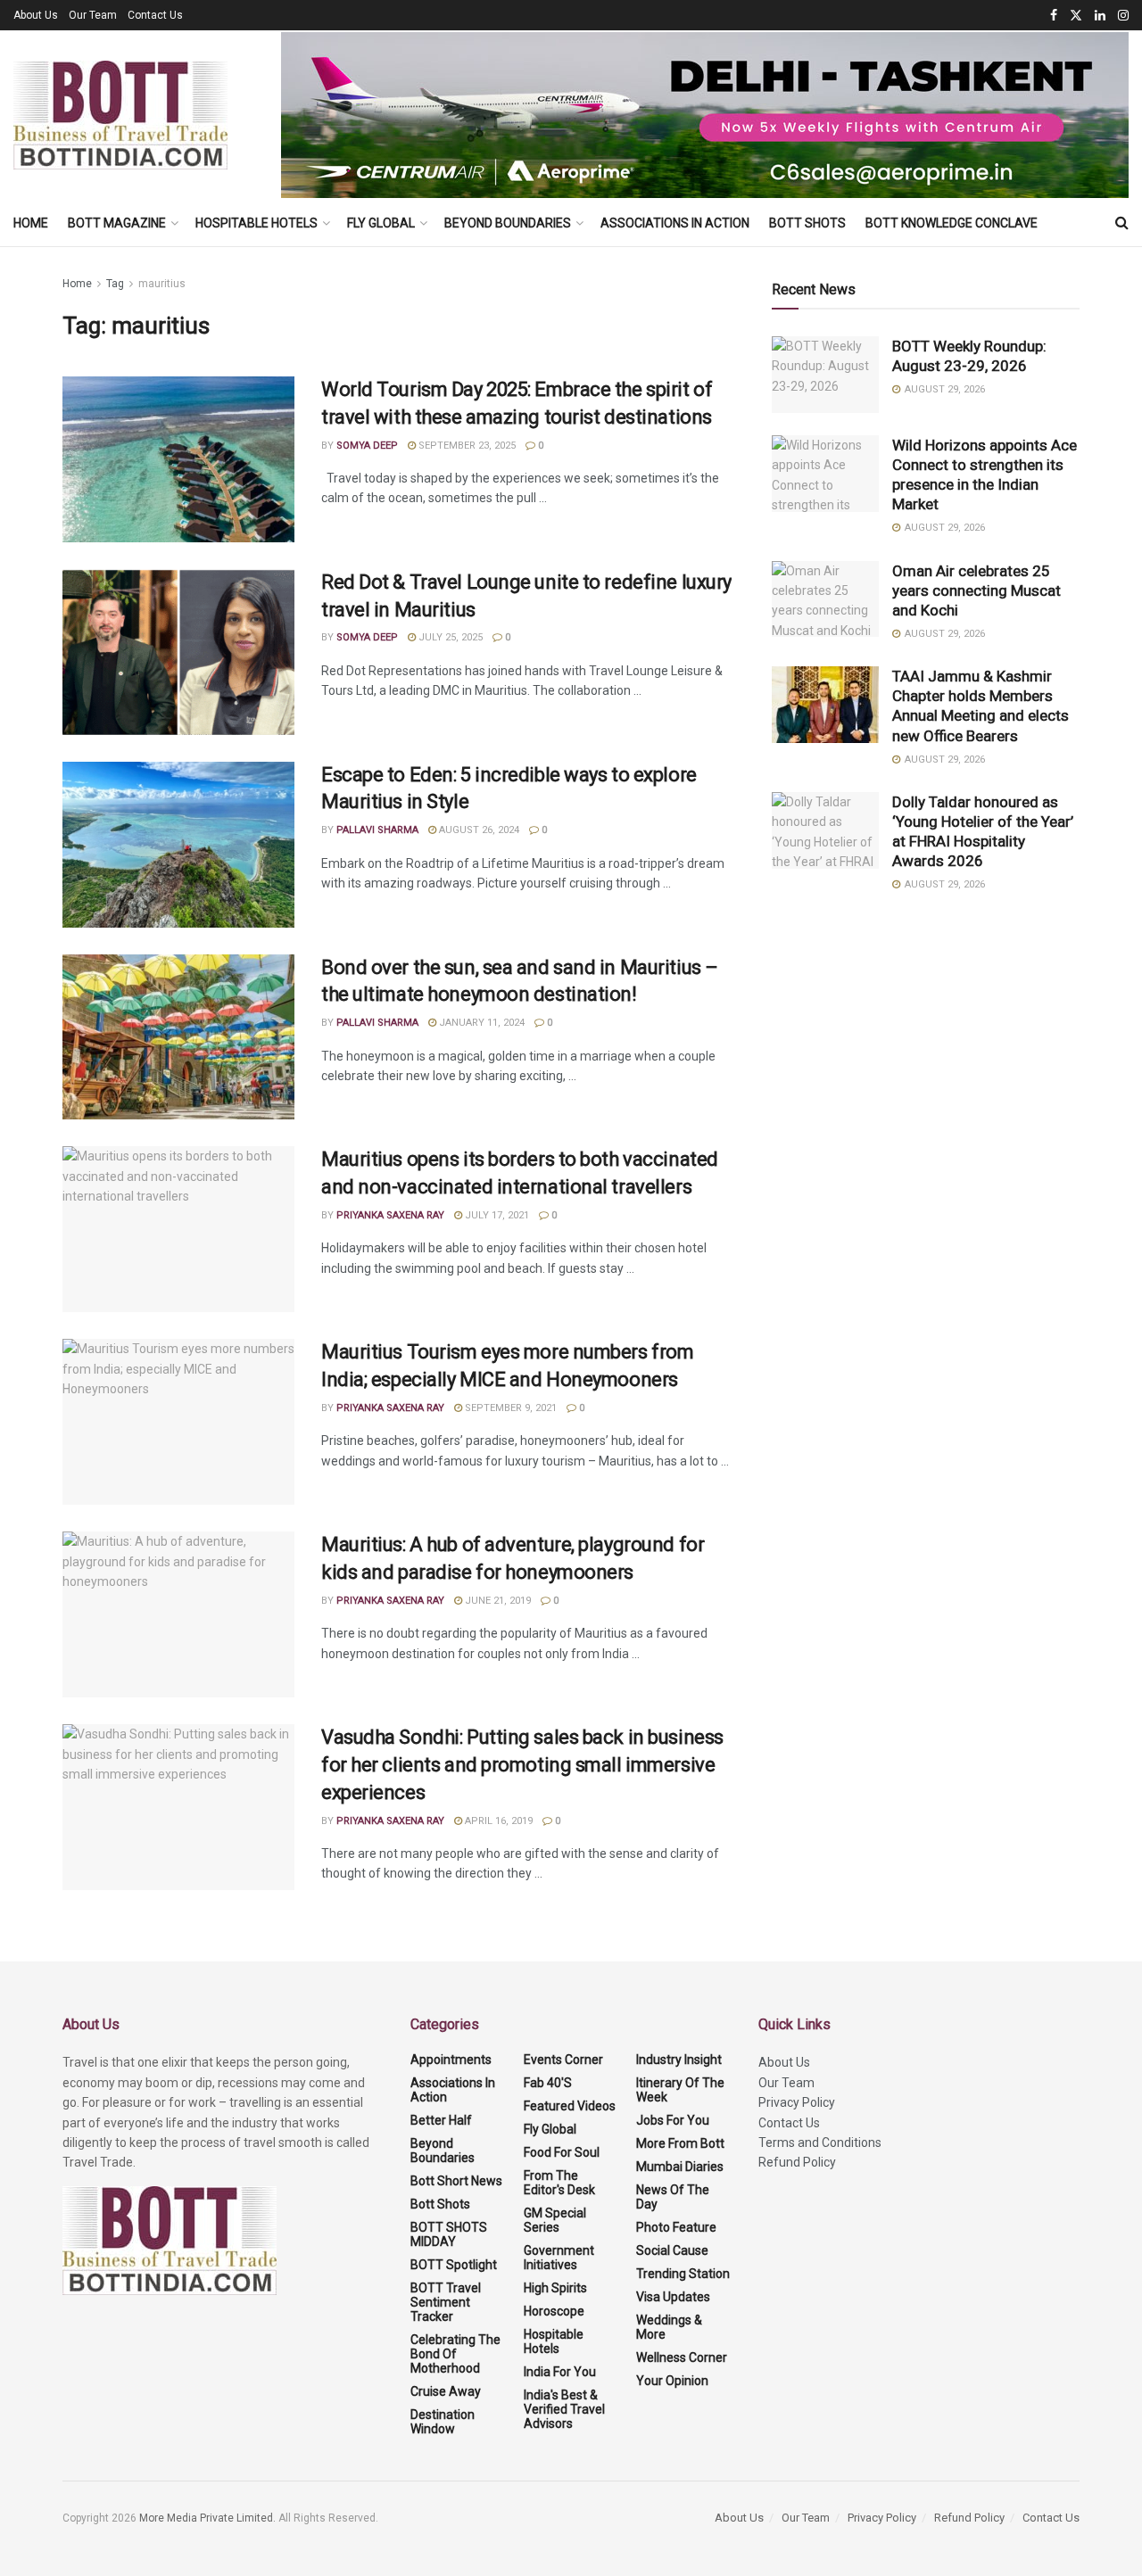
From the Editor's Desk (559, 2183)
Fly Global (381, 223)
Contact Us (155, 15)
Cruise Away (446, 2391)
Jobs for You (673, 2120)
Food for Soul (562, 2152)
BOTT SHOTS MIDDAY (449, 2234)
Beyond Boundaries (508, 223)
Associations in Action (675, 223)
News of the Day (673, 2197)
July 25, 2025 (449, 637)
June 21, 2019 (497, 1601)
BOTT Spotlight (454, 2265)
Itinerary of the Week (680, 2090)
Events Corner (563, 2060)
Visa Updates (673, 2297)
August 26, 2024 (478, 830)
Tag (115, 284)
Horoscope (554, 2311)
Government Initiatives (559, 2258)
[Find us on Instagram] (1123, 16)
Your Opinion (672, 2381)
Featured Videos (570, 2106)
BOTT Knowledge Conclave (952, 223)
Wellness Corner (682, 2357)
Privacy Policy (797, 2102)
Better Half (441, 2120)
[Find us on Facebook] (1054, 16)
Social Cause (672, 2250)
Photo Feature (676, 2227)
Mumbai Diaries (680, 2167)
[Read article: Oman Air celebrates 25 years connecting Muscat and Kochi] (825, 599)
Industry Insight (679, 2060)
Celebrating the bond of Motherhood (455, 2354)
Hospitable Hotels (257, 223)
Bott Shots (807, 223)
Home (31, 223)
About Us (36, 15)
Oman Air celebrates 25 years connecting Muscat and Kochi (976, 590)
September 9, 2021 (509, 1408)
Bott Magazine (117, 223)
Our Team (93, 15)
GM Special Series (555, 2220)
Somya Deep (367, 446)
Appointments (451, 2060)
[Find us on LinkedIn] (1100, 16)
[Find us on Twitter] (1076, 16)
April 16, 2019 (497, 1821)
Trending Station (683, 2274)
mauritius (162, 284)
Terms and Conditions (820, 2143)
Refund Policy (797, 2162)
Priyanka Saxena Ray (390, 1215)
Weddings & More (669, 2327)
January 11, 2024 (480, 1023)
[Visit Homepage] (120, 115)
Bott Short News (456, 2181)
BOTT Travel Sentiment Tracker (446, 2302)
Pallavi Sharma (377, 830)
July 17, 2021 (496, 1215)
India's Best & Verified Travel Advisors (564, 2409)
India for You (560, 2372)
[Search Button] (1122, 223)
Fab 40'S (548, 2083)
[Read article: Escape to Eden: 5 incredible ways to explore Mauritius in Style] (178, 845)
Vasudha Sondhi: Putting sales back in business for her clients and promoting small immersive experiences (522, 1765)
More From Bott (680, 2143)
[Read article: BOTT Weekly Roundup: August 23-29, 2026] (825, 375)
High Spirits (555, 2288)
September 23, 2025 (466, 446)
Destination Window (443, 2422)
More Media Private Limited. (209, 2518)
